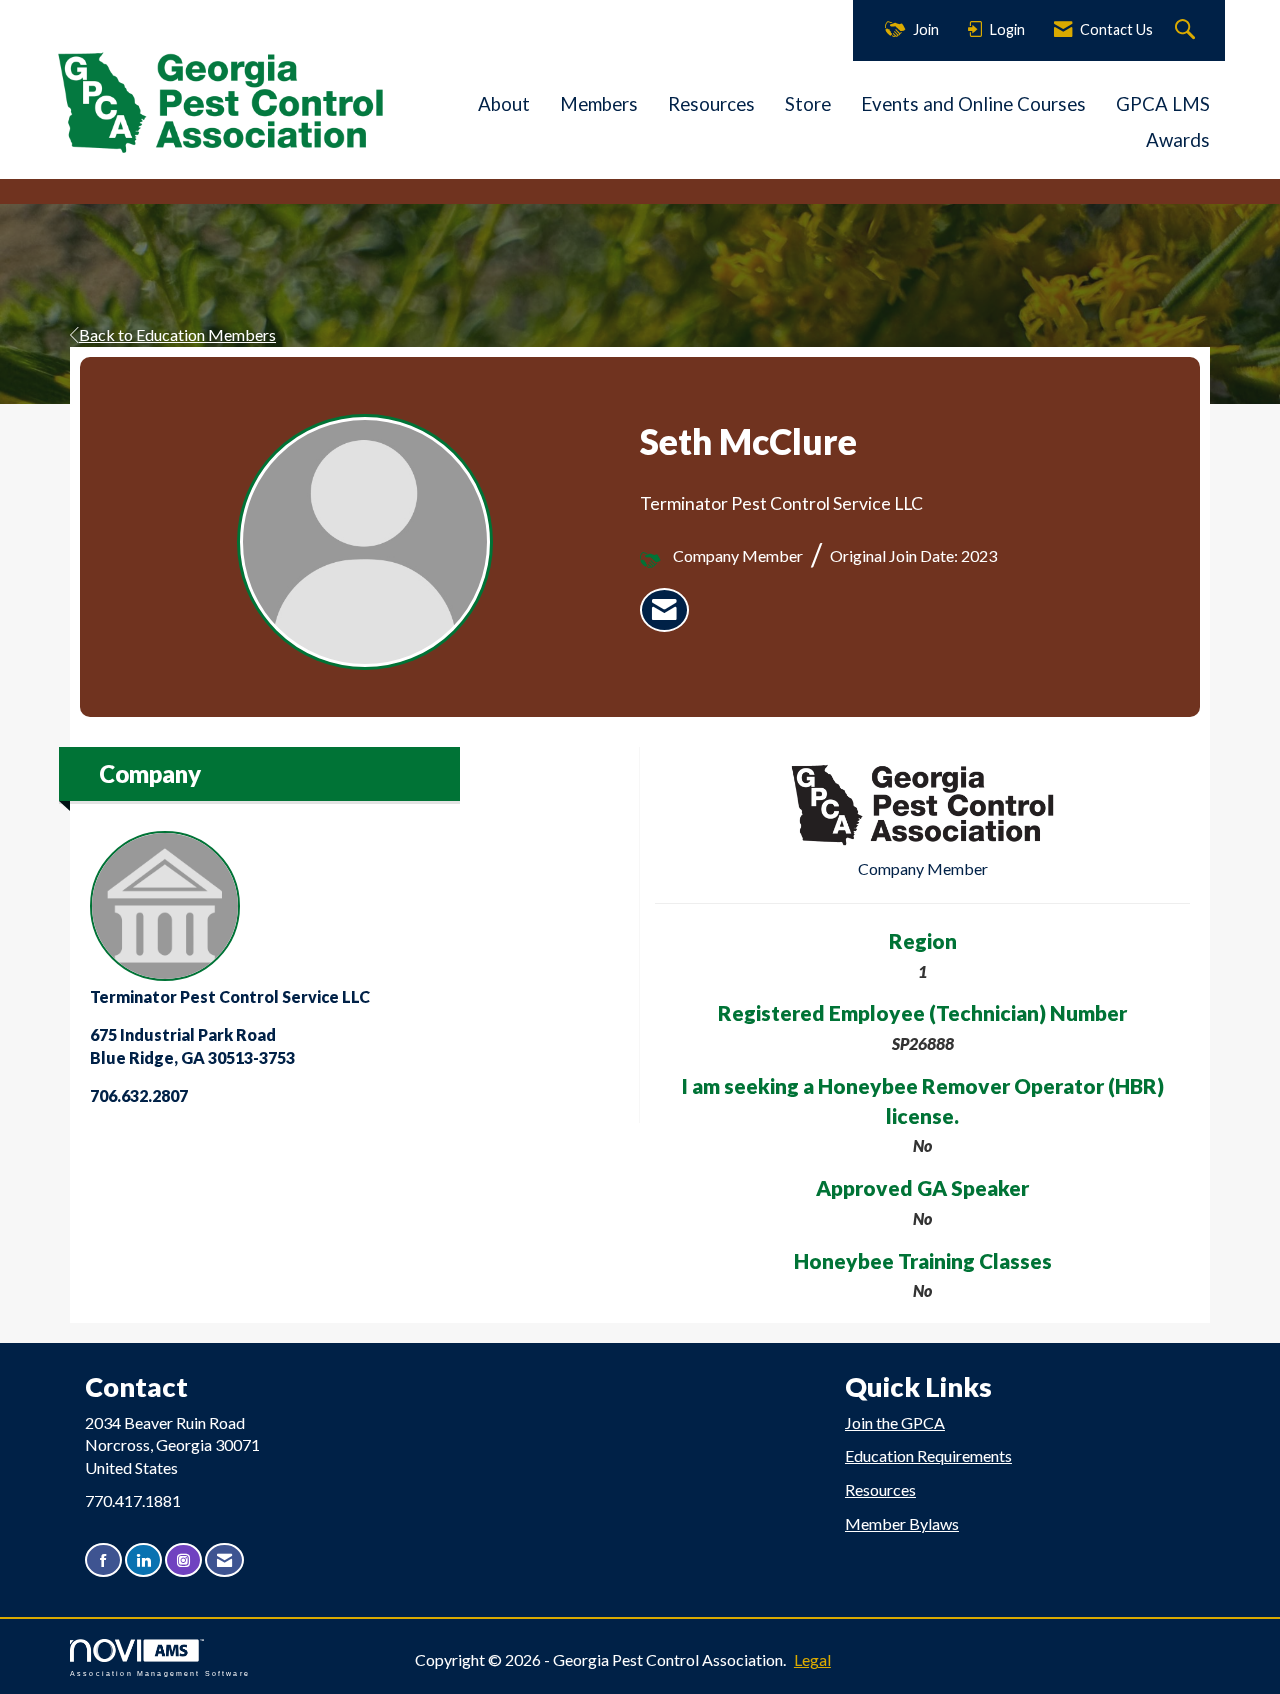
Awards (1178, 140)
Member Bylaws (902, 1523)
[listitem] (664, 610)
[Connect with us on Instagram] (183, 1560)
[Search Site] (1187, 30)
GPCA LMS (1163, 104)
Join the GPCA (895, 1422)
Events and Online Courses (973, 104)
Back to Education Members (177, 334)
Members (599, 104)
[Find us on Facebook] (103, 1560)
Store (808, 104)
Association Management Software (160, 1672)
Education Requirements (928, 1455)
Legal (812, 1659)
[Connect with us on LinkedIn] (143, 1560)
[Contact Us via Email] (224, 1560)
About (504, 104)
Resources (711, 104)
